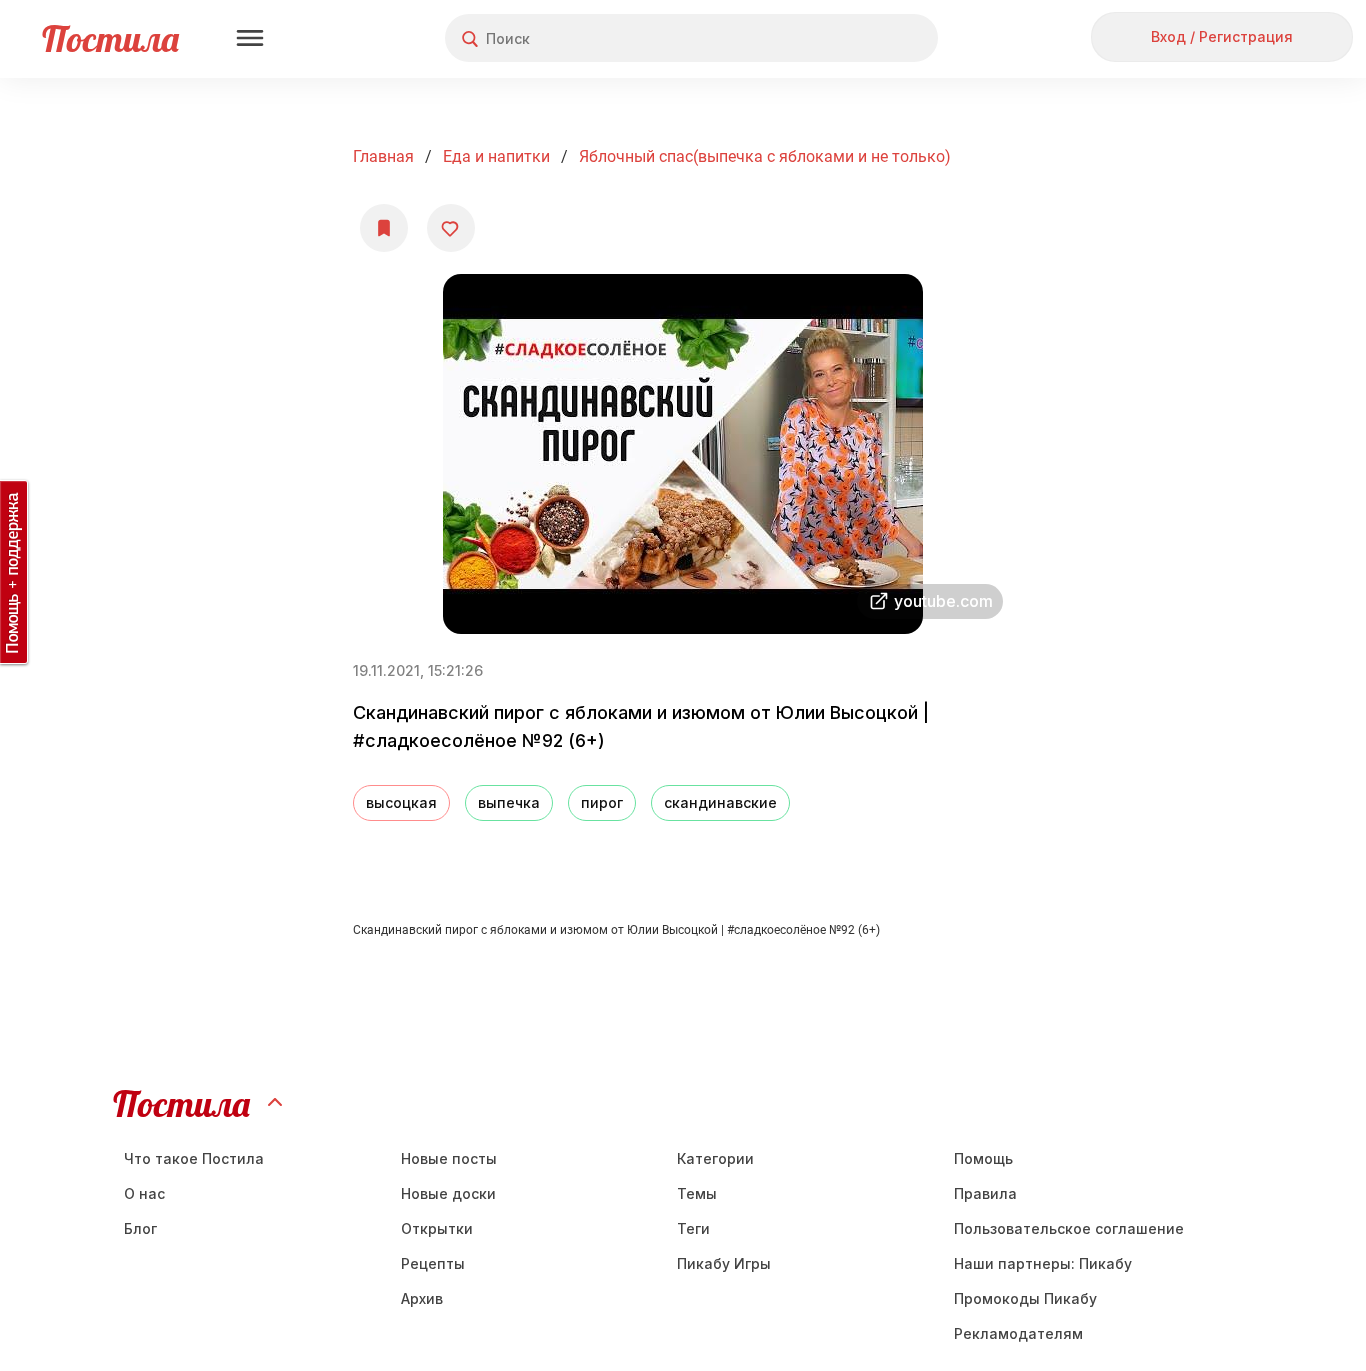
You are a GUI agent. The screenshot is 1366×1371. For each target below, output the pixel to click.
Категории (715, 1158)
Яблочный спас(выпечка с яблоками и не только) (765, 156)
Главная (383, 156)
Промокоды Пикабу (1025, 1298)
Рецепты (433, 1263)
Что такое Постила (194, 1158)
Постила (110, 38)
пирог (602, 802)
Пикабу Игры (724, 1263)
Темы (697, 1193)
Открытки (437, 1228)
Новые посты (449, 1158)
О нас (144, 1193)
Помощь (983, 1158)
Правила (985, 1193)
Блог (140, 1228)
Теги (693, 1228)
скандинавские (720, 802)
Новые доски (448, 1193)
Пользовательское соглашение (1069, 1228)
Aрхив (422, 1298)
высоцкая (401, 802)
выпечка (509, 802)
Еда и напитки (496, 156)
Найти (847, 38)
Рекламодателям (1018, 1333)
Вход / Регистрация (1222, 36)
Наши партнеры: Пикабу (1043, 1263)
